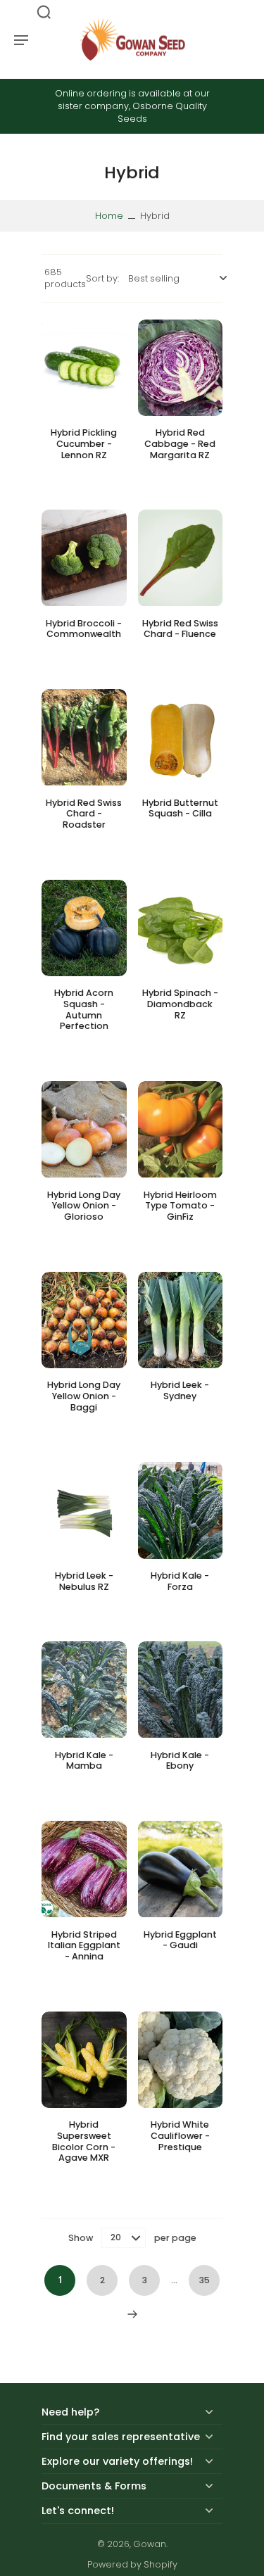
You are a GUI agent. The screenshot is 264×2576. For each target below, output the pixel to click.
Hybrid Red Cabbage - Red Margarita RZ (180, 443)
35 (205, 2280)
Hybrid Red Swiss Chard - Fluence (180, 629)
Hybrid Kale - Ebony (180, 1761)
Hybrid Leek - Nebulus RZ (84, 1581)
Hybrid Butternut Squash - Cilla (180, 808)
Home (109, 216)
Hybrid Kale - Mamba (84, 1761)
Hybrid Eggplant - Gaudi (180, 1940)
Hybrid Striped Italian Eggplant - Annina (84, 1945)
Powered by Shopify (132, 2564)
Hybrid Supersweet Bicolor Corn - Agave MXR (84, 2141)
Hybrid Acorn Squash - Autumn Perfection (84, 1009)
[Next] (132, 2314)
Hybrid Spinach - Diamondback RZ (180, 1004)
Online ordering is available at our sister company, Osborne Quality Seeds (132, 106)
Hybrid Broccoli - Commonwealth (84, 629)
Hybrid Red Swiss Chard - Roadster (84, 814)
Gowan (150, 2544)
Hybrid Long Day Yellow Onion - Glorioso (84, 1206)
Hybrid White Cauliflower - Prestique (180, 2135)
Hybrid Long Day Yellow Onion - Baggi (84, 1396)
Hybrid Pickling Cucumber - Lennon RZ (84, 443)
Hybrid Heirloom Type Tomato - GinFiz (180, 1206)
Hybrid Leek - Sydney (180, 1390)
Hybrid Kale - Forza (180, 1581)
